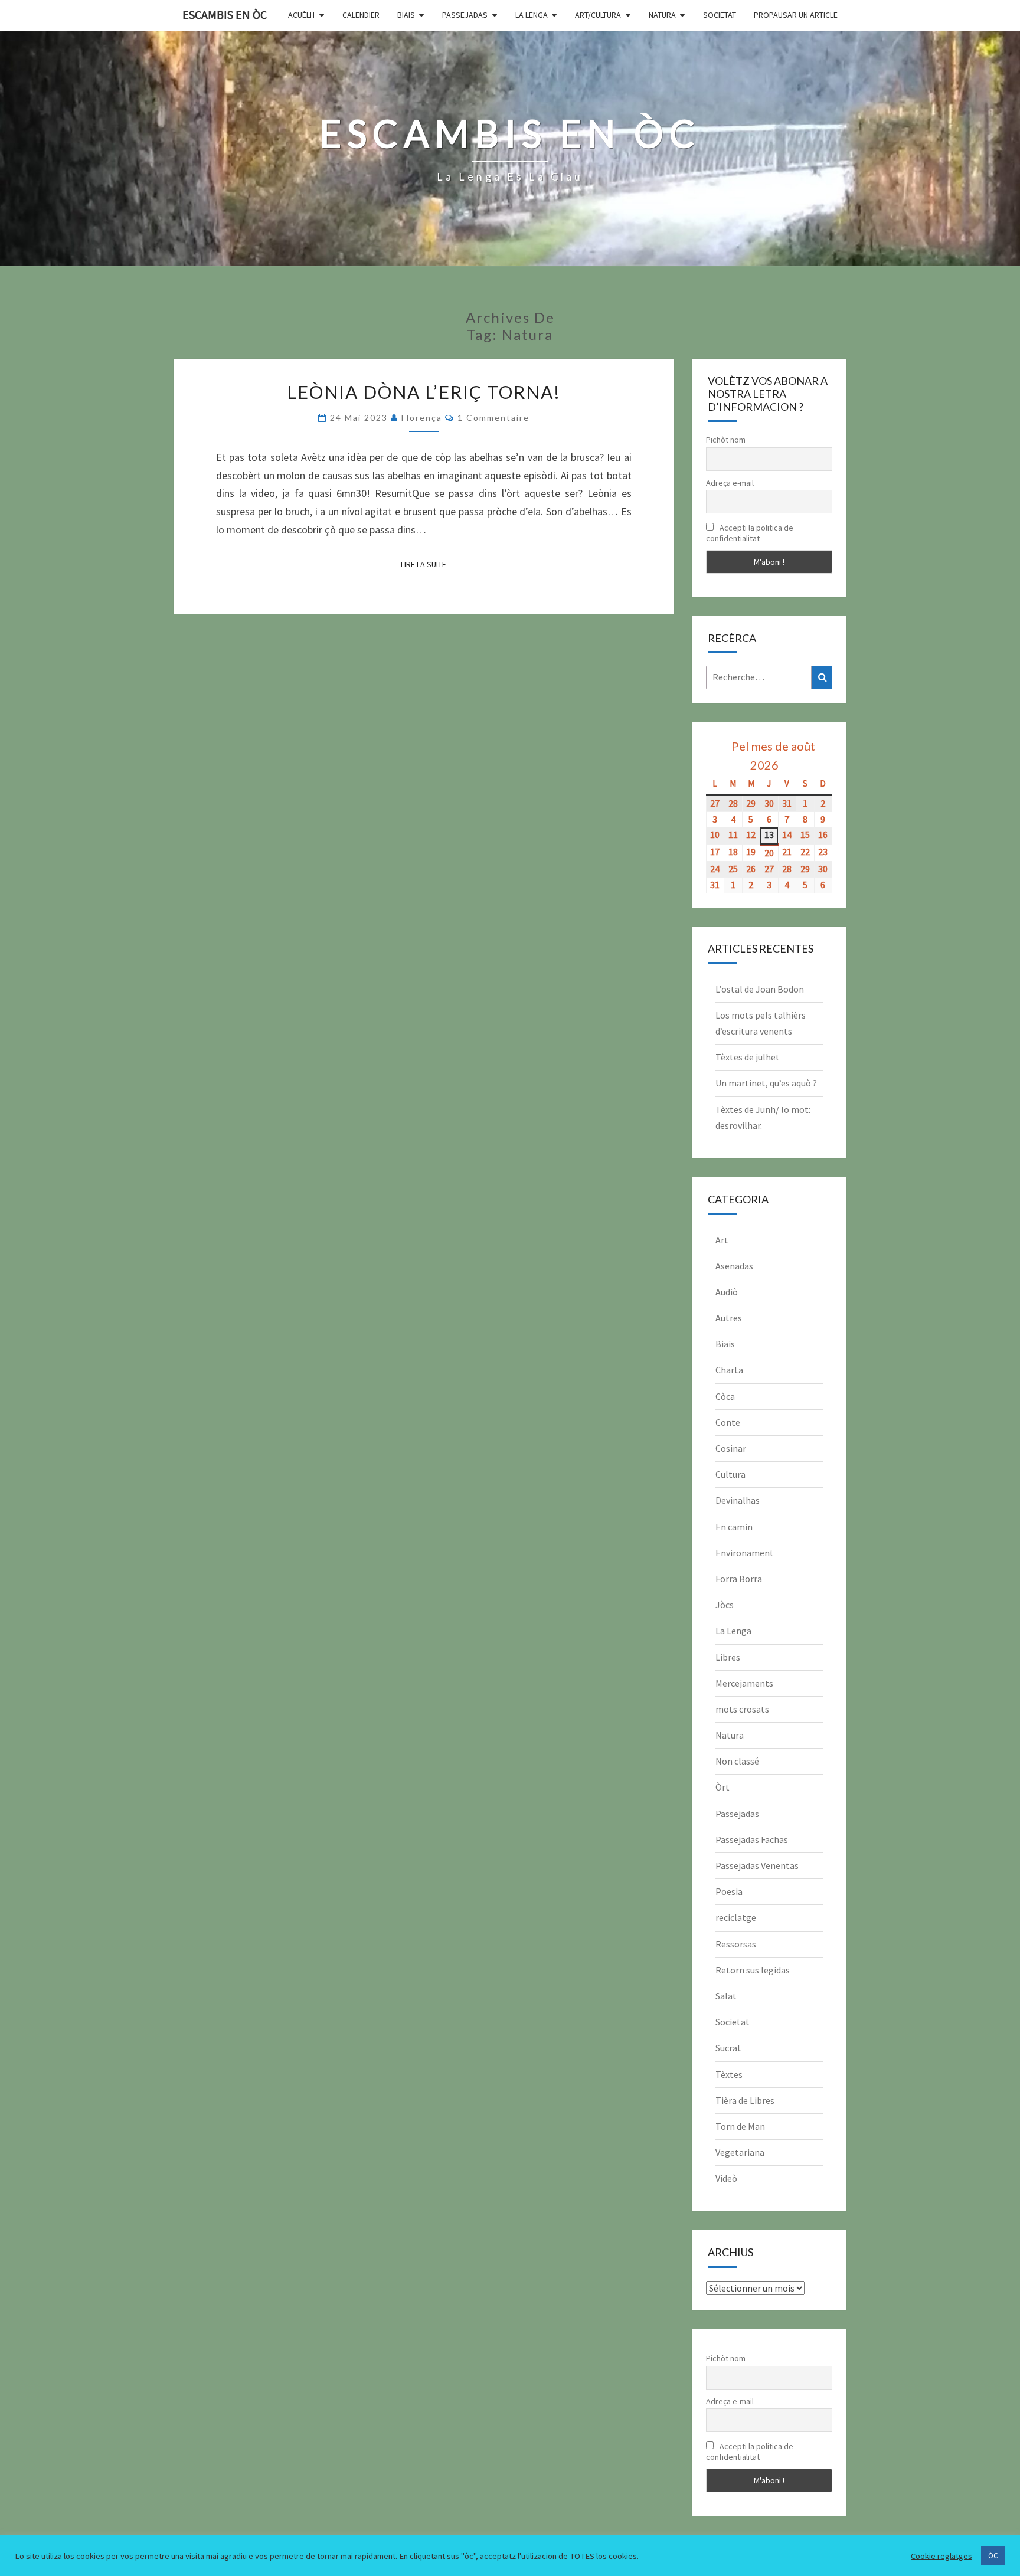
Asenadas (734, 1266)
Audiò (727, 1292)
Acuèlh (301, 15)
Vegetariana (740, 2152)
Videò (726, 2178)
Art (722, 1240)
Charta (729, 1370)
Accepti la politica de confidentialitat (750, 533)
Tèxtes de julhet (748, 1057)
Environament (745, 1553)
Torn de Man (740, 2126)
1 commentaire (493, 418)
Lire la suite (427, 564)
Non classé (737, 1761)
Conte (728, 1422)
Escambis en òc (225, 14)
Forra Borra (739, 1579)
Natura (662, 15)
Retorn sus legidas (753, 1970)
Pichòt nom (726, 440)
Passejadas (465, 15)
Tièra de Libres (745, 2100)
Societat (720, 15)
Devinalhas (738, 1500)
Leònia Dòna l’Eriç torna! (424, 392)
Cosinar (731, 1448)
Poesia (729, 1891)
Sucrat (728, 2048)
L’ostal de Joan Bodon (760, 989)
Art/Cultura (598, 15)
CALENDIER (361, 15)
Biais (406, 15)
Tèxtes (729, 2074)
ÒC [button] (993, 2556)
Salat (726, 1996)
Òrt (722, 1787)
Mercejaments (744, 1683)
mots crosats (742, 1709)
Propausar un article (796, 15)
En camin (734, 1527)
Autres (729, 1318)
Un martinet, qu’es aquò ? (766, 1083)
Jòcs (725, 1605)
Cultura (730, 1474)
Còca (725, 1396)
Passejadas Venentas (757, 1865)
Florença (422, 418)
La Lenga (532, 15)
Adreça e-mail (730, 483)
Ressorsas (736, 1944)
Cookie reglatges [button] (941, 2556)
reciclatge (736, 1917)
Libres (728, 1657)
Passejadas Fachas (752, 1839)
